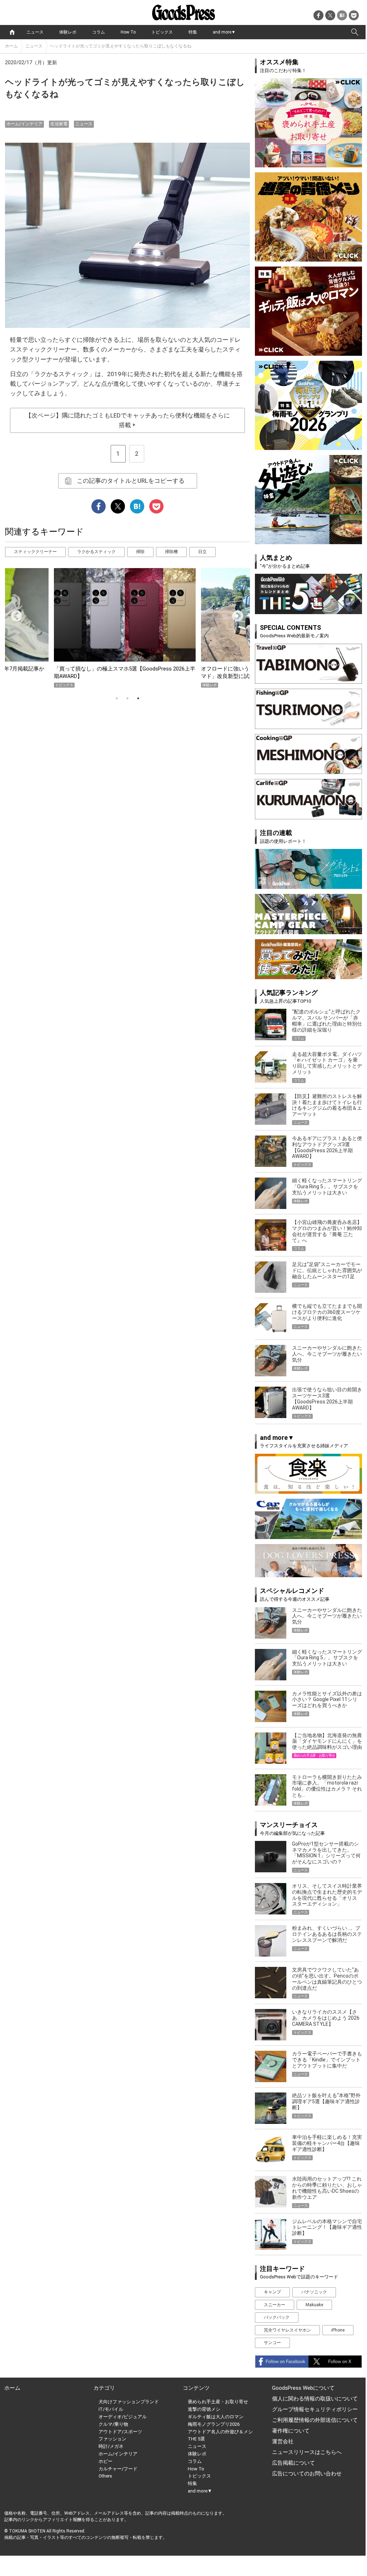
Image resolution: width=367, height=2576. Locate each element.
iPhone (338, 2330)
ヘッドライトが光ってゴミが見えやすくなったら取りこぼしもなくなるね (121, 46)
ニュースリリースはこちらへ (307, 2452)
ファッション (112, 2439)
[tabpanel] (127, 628)
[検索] (355, 32)
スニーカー (275, 2305)
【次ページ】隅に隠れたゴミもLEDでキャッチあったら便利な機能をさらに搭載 (128, 420)
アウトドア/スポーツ (120, 2432)
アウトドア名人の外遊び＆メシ (220, 2432)
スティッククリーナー (35, 552)
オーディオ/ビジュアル (123, 2417)
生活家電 (59, 124)
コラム (99, 32)
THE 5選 (196, 2439)
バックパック (277, 2317)
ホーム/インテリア (24, 124)
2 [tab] (127, 698)
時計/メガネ (111, 2446)
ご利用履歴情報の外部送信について (315, 2420)
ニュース (35, 32)
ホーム (11, 46)
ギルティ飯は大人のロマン (216, 2417)
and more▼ (224, 32)
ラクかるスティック (96, 552)
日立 (202, 552)
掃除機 (171, 552)
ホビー (105, 2461)
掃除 (140, 552)
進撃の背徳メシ (204, 2409)
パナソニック (314, 2292)
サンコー (272, 2343)
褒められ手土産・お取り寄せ (218, 2402)
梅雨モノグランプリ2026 (214, 2424)
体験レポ (68, 32)
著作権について (291, 2431)
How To (128, 32)
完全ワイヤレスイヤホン (287, 2330)
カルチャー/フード (118, 2469)
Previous (14, 614)
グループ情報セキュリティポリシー (315, 2409)
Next (235, 614)
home (12, 32)
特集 (193, 32)
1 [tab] (117, 698)
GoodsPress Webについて (303, 2388)
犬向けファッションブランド (129, 2402)
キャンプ (272, 2292)
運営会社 (283, 2441)
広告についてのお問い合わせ (307, 2474)
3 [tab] (138, 698)
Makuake (314, 2305)
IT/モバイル (111, 2409)
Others (105, 2476)
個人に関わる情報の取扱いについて (315, 2399)
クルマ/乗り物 (113, 2424)
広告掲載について (293, 2463)
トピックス (162, 32)
